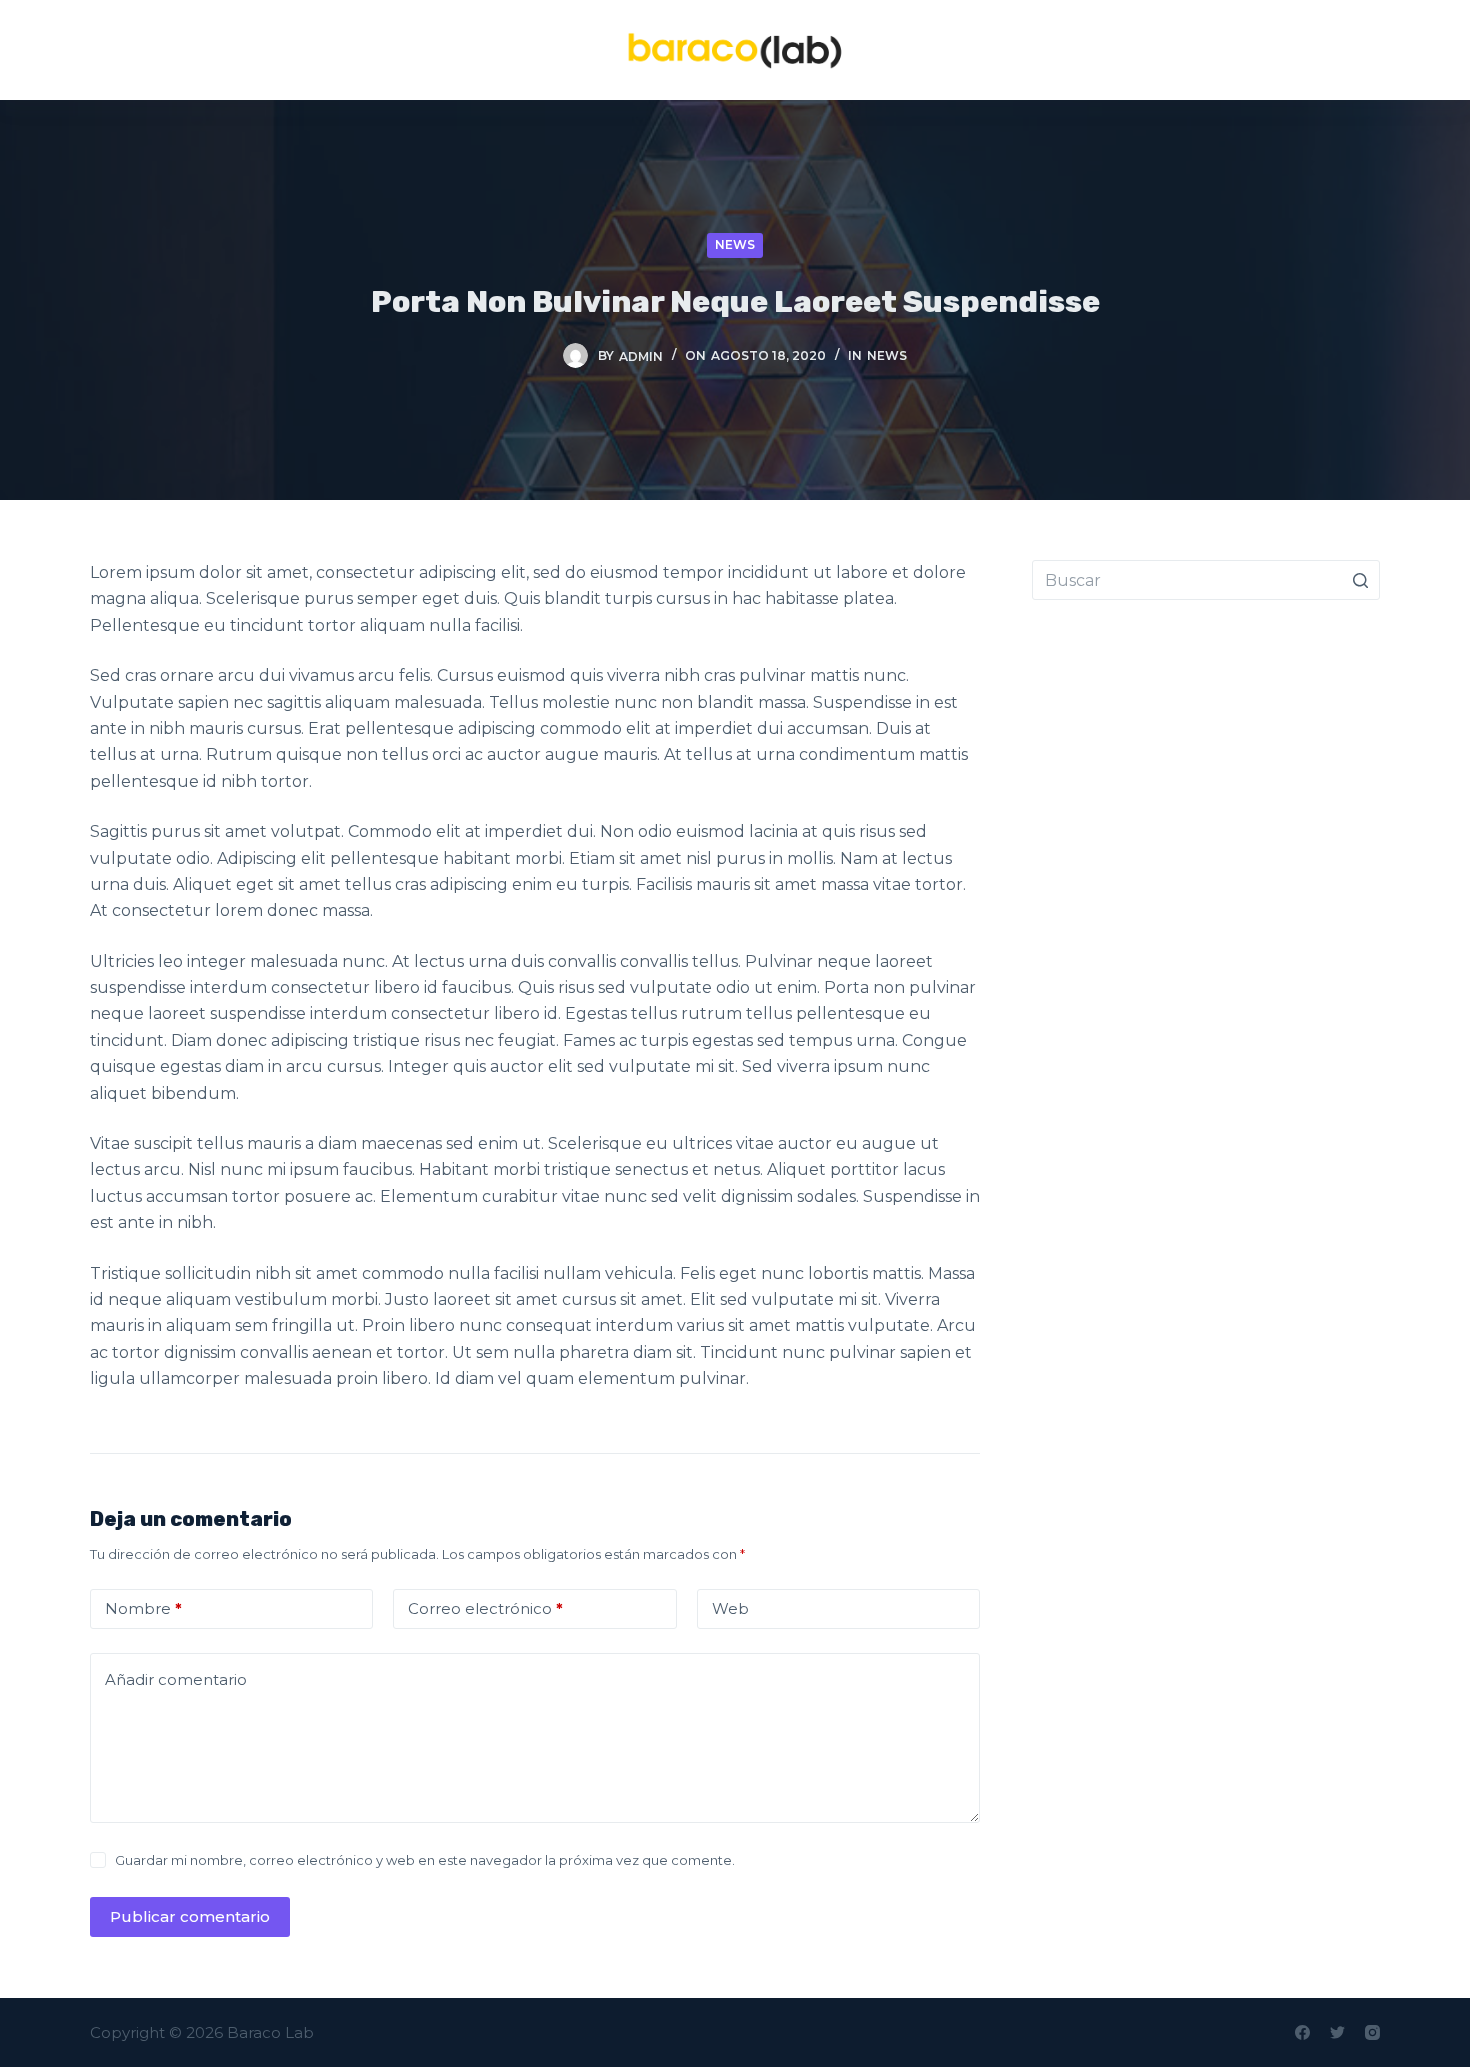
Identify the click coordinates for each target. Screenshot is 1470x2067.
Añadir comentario (176, 1679)
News (735, 244)
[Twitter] (1337, 2032)
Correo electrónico (485, 1608)
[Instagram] (1372, 2032)
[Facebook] (1302, 2032)
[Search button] (1360, 580)
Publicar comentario (190, 1916)
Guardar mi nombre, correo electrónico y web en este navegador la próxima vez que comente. (425, 1860)
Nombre (143, 1608)
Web (730, 1608)
